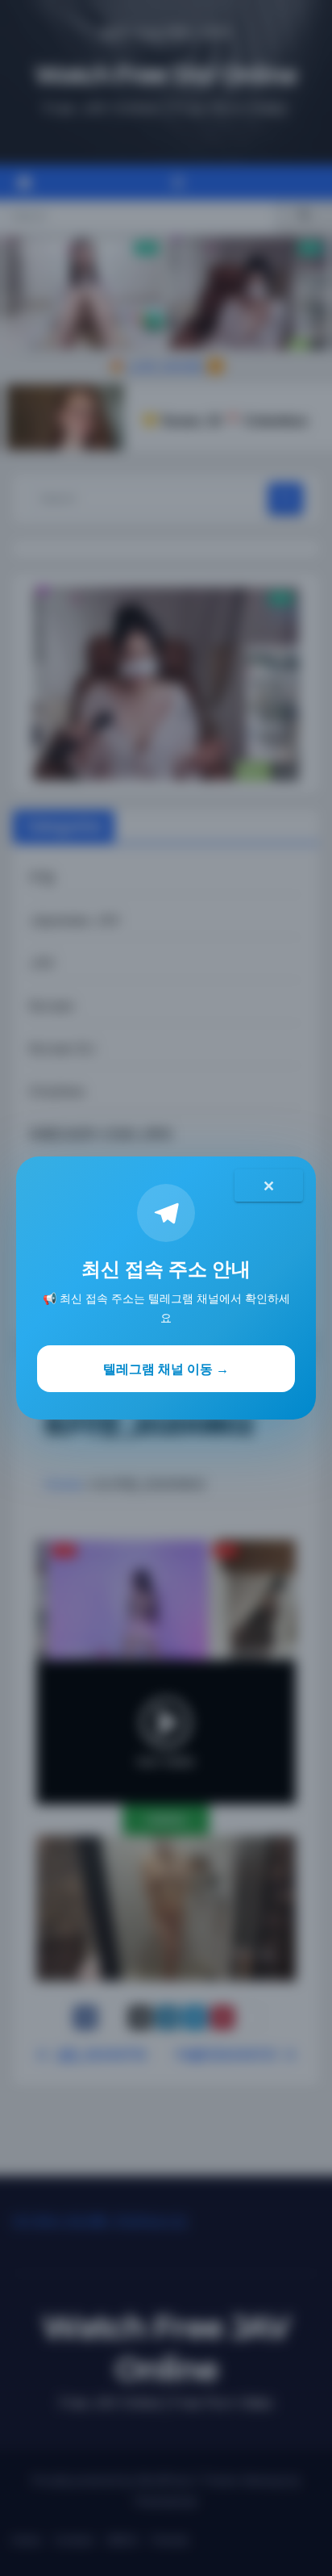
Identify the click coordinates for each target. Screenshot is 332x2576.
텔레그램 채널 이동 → (166, 1369)
